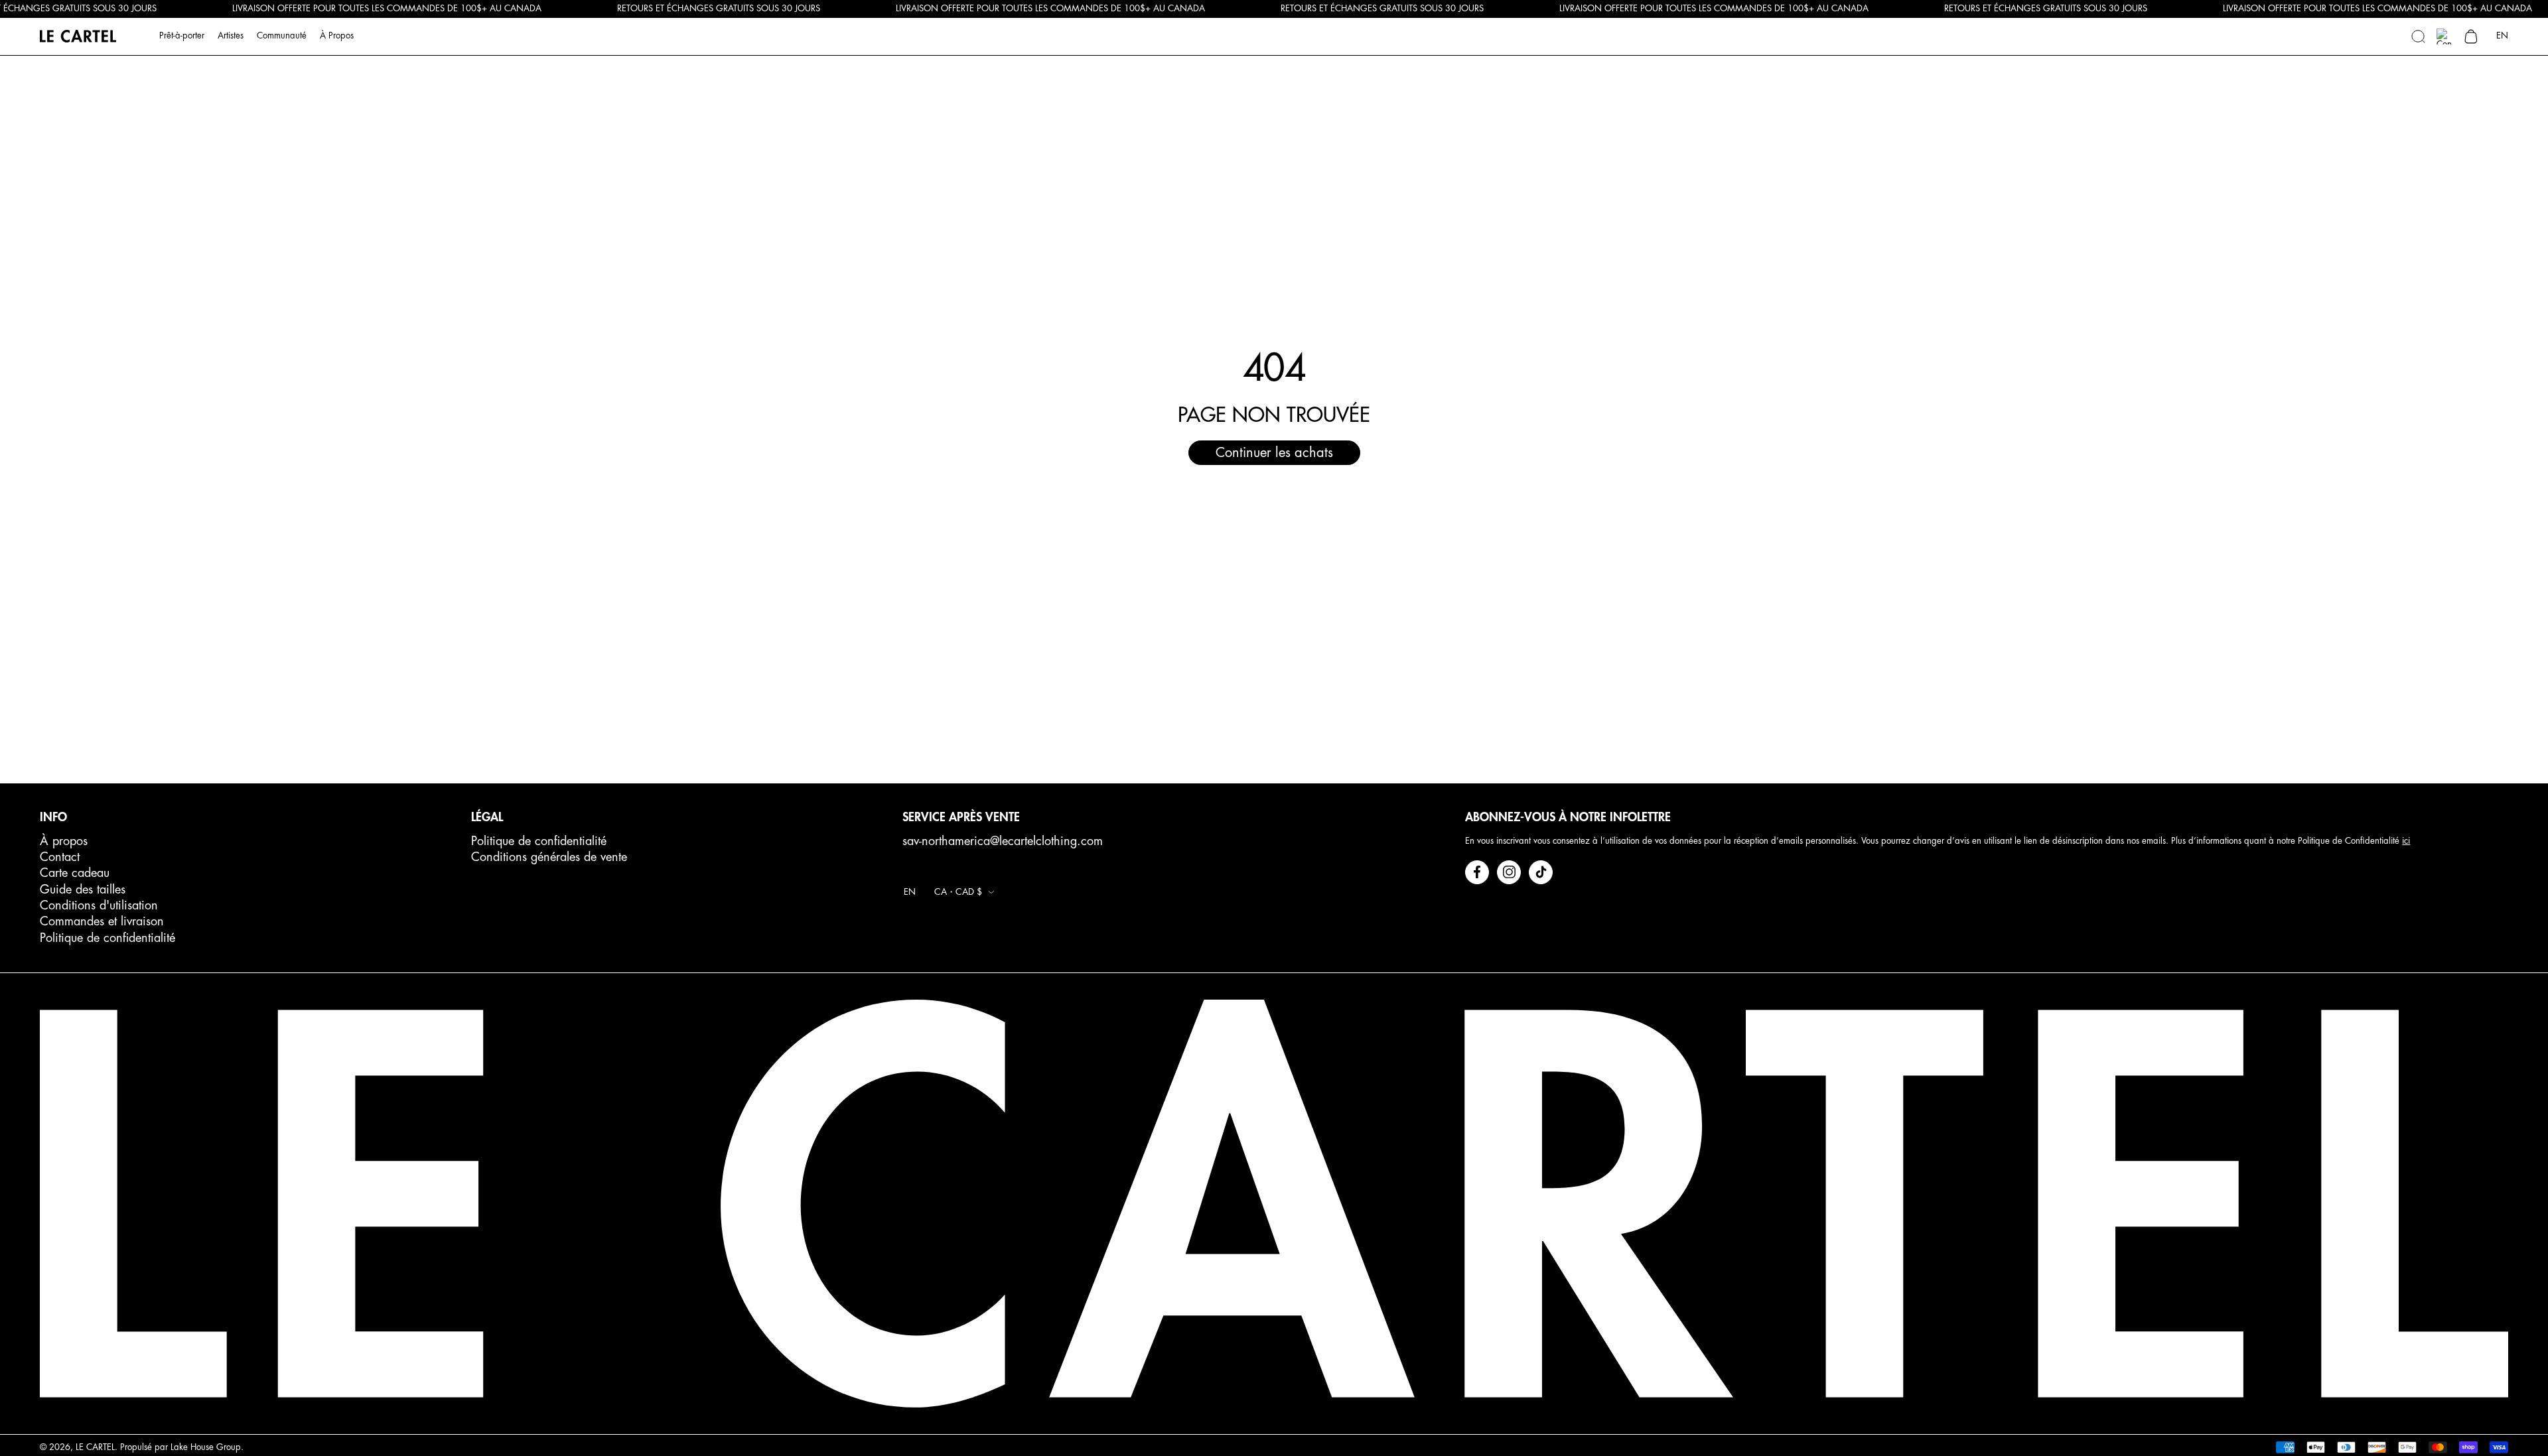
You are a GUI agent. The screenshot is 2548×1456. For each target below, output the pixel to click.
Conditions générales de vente (549, 857)
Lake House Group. (207, 1447)
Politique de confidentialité (107, 938)
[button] (2418, 36)
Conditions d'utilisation (99, 905)
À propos (64, 841)
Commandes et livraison (102, 921)
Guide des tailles (83, 890)
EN (2502, 35)
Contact (60, 857)
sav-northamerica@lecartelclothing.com (1003, 841)
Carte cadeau (75, 873)
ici (2406, 841)
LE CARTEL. (97, 1447)
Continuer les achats (1274, 453)
